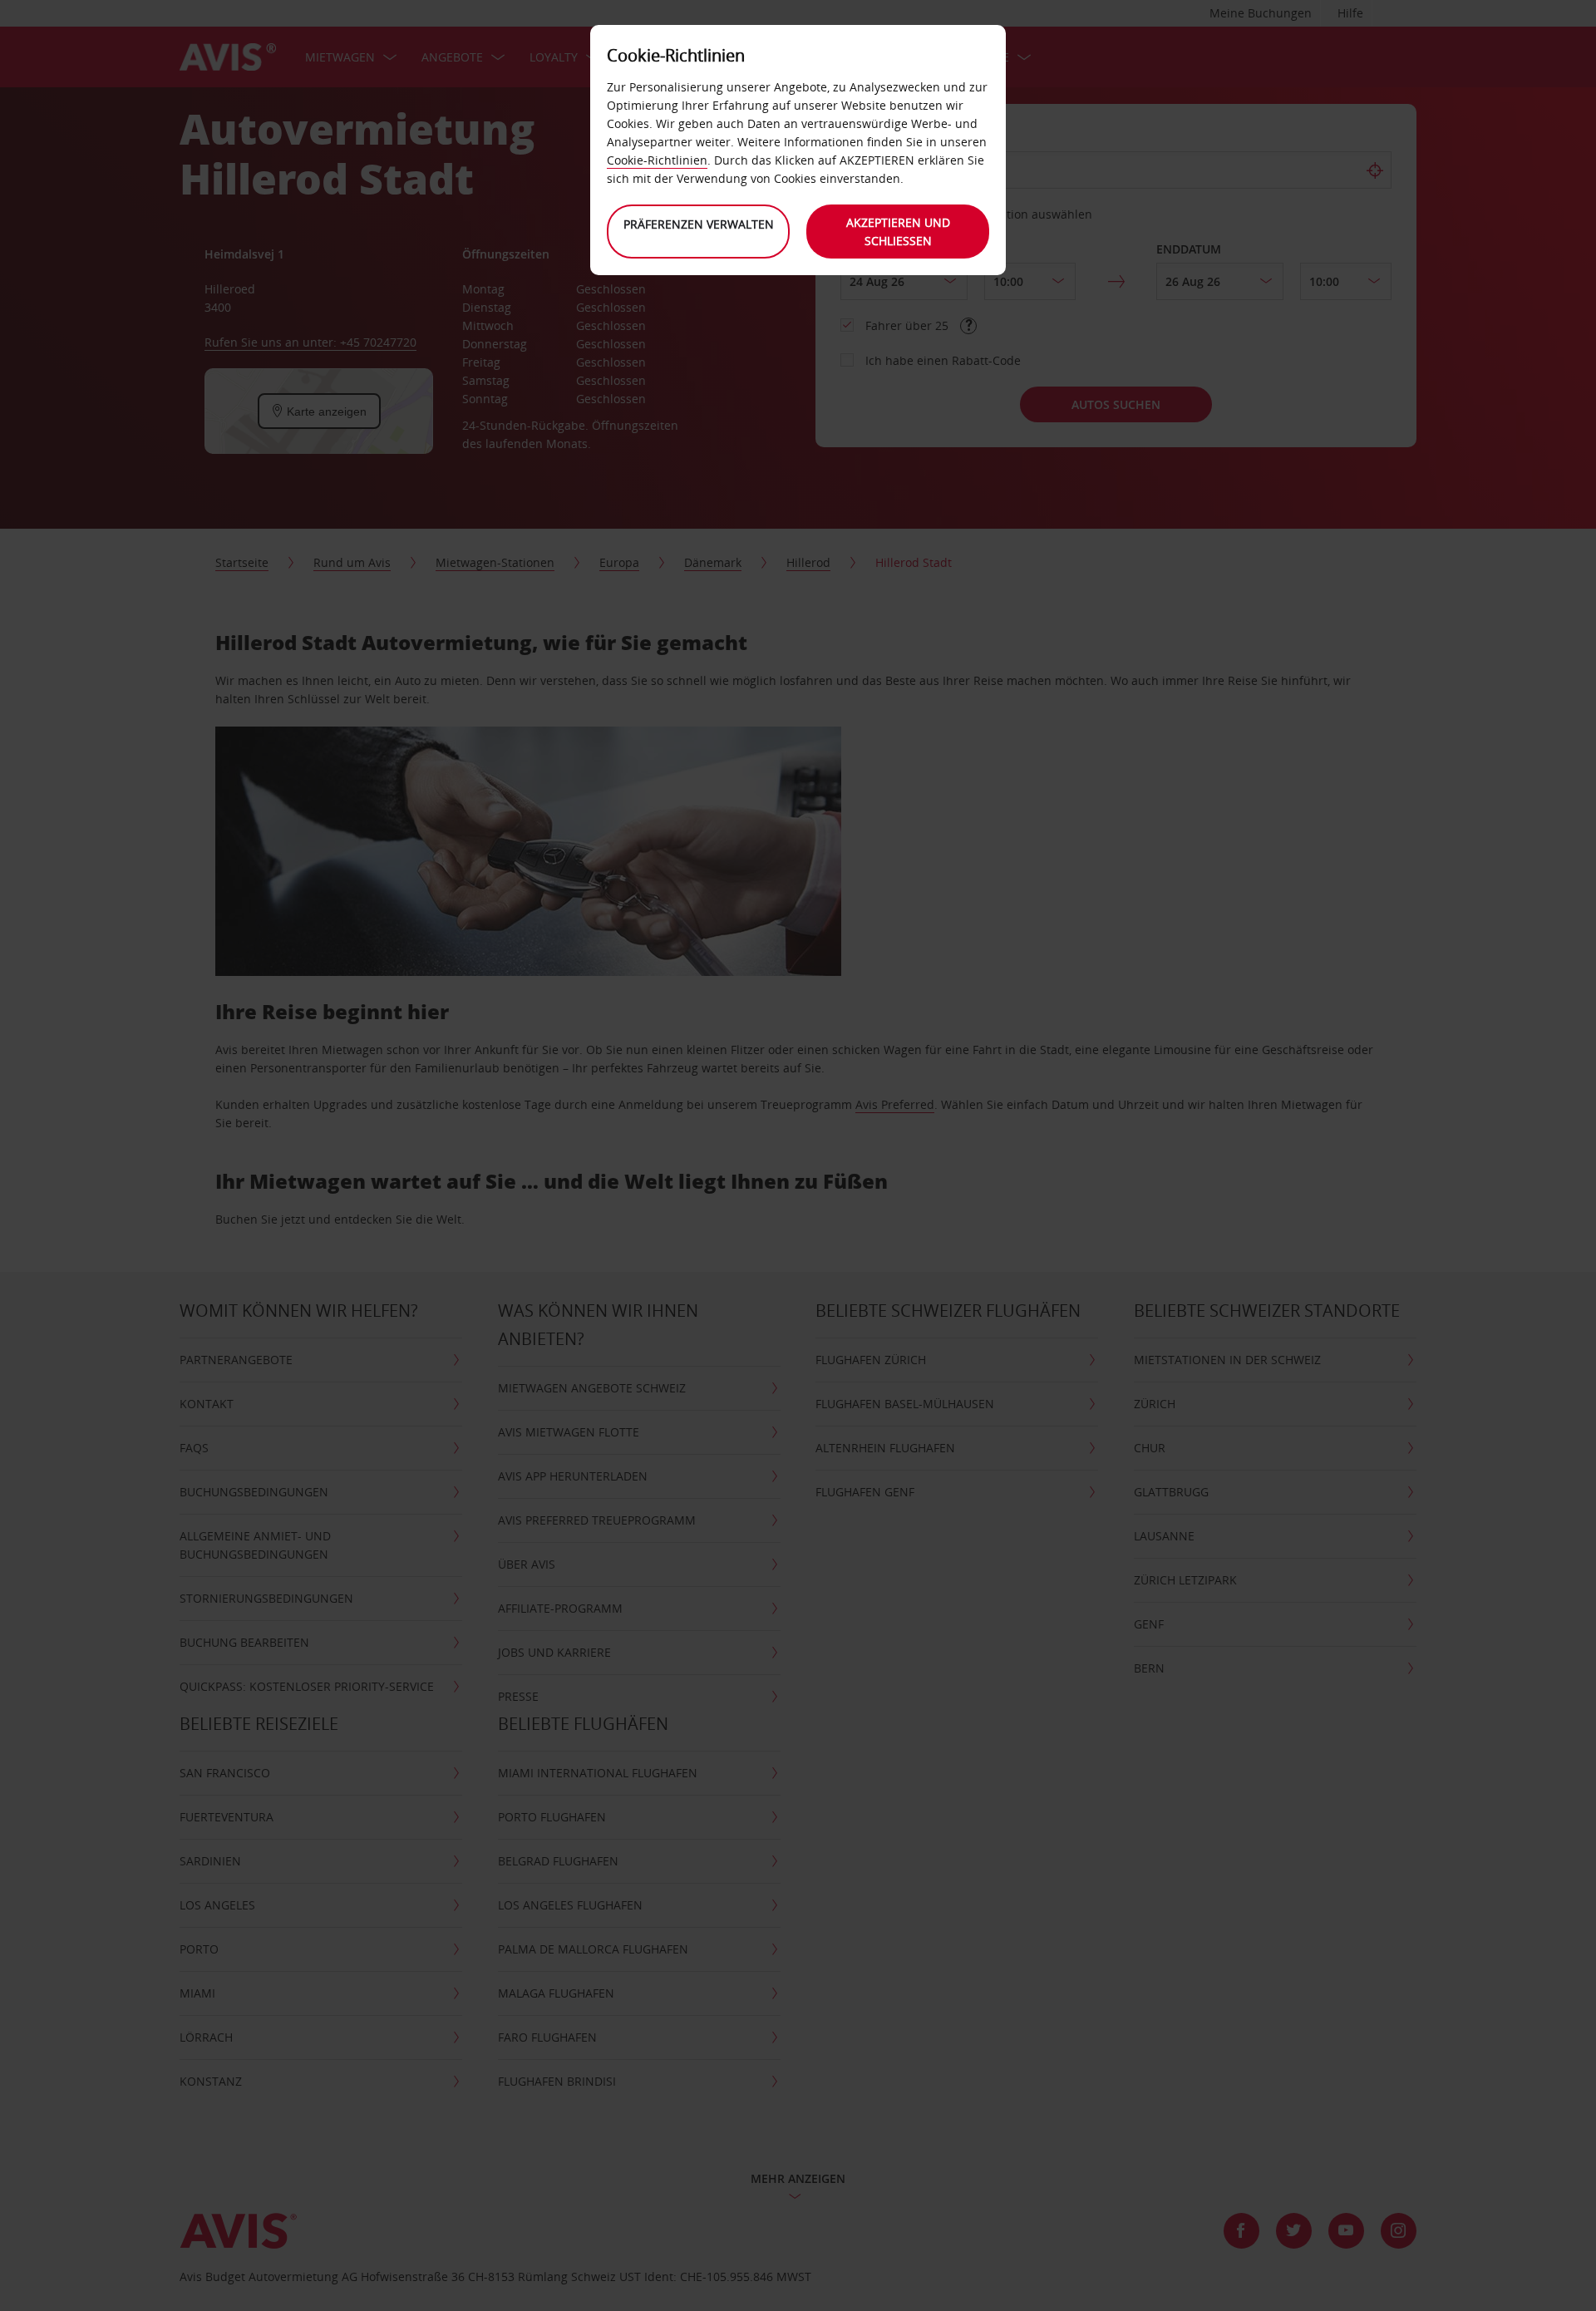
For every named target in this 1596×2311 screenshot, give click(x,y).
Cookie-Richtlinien (657, 160)
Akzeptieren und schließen (898, 232)
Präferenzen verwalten (699, 224)
